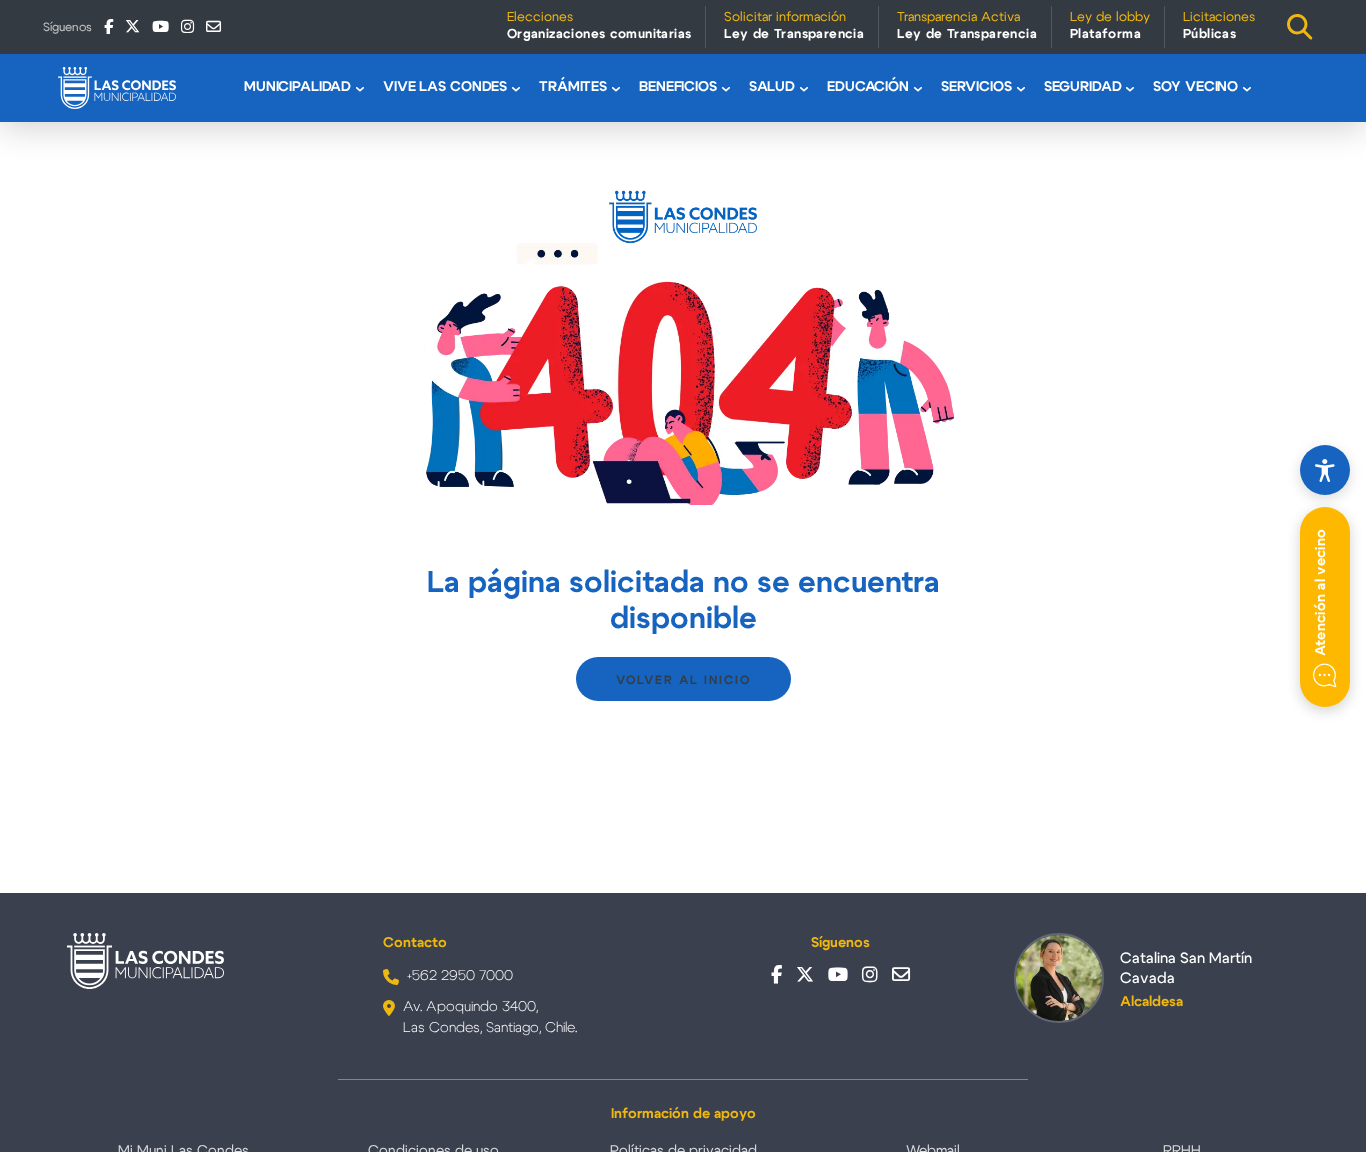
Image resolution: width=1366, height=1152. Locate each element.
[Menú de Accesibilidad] (1325, 470)
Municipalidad (297, 87)
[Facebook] (108, 26)
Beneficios (678, 87)
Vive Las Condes (445, 87)
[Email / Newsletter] (213, 26)
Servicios (976, 87)
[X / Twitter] (132, 26)
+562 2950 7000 (460, 976)
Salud (772, 87)
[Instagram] (187, 26)
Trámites (573, 87)
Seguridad (1083, 87)
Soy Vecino (1195, 87)
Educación (868, 87)
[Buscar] (1300, 27)
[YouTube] (160, 26)
